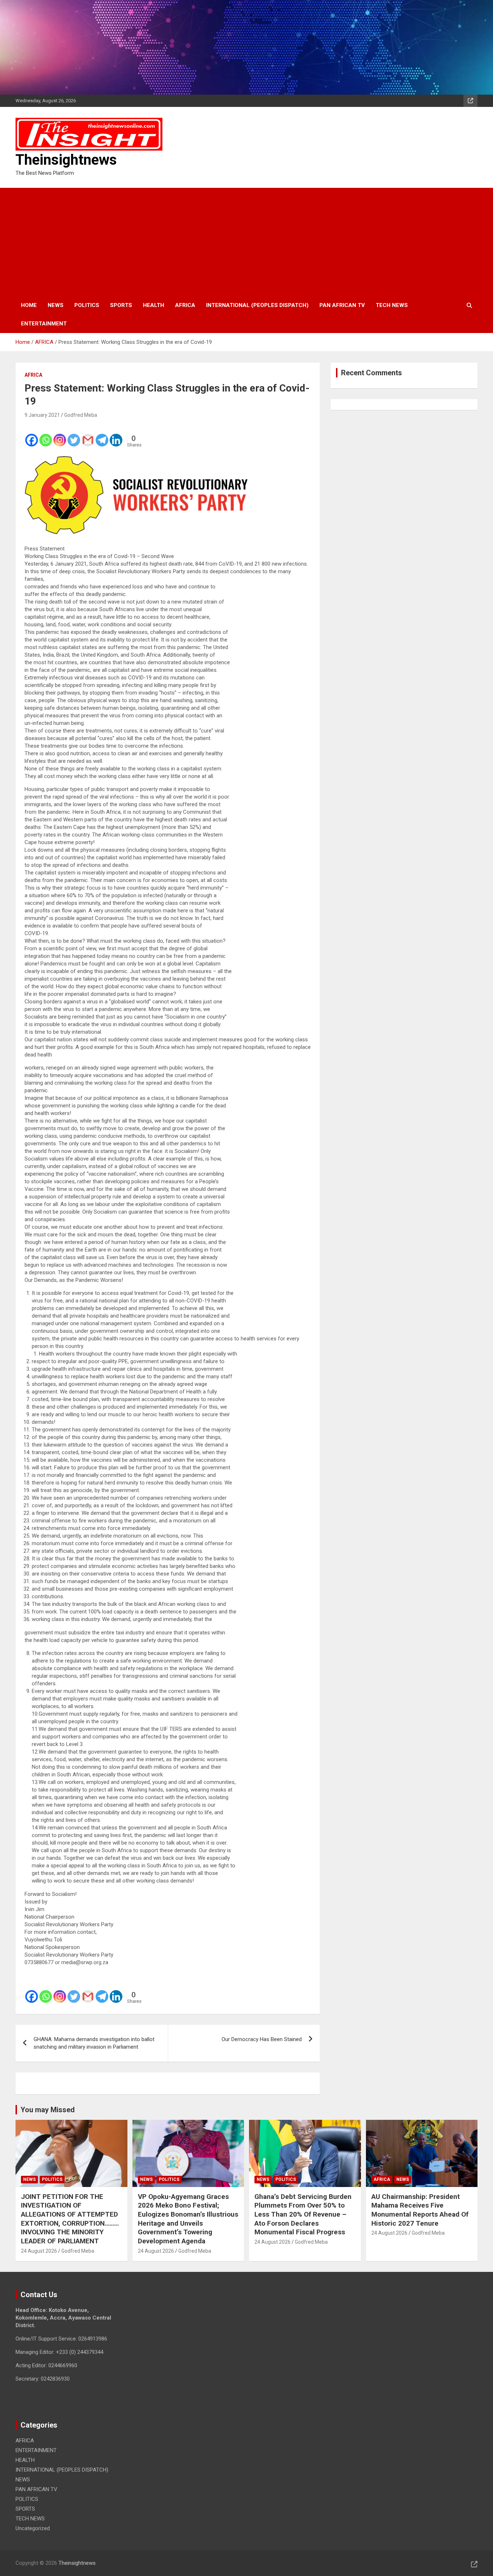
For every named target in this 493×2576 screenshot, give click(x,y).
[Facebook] (32, 435)
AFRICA (185, 305)
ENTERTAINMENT (44, 324)
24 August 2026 (39, 2251)
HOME (29, 305)
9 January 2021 (42, 415)
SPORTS (121, 305)
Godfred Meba (81, 415)
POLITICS (87, 305)
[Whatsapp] (46, 435)
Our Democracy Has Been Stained (262, 2039)
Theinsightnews (66, 160)
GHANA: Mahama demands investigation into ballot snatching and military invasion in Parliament (94, 2043)
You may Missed (48, 2110)
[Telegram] (102, 435)
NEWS (56, 305)
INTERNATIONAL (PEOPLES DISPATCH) (257, 305)
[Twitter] (74, 435)
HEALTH (154, 305)
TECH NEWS (392, 305)
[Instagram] (60, 435)
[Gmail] (88, 435)
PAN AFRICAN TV (342, 305)
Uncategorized (33, 2528)
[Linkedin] (116, 435)
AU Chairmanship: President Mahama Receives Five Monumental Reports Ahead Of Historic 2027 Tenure (420, 2210)
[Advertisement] (247, 242)
